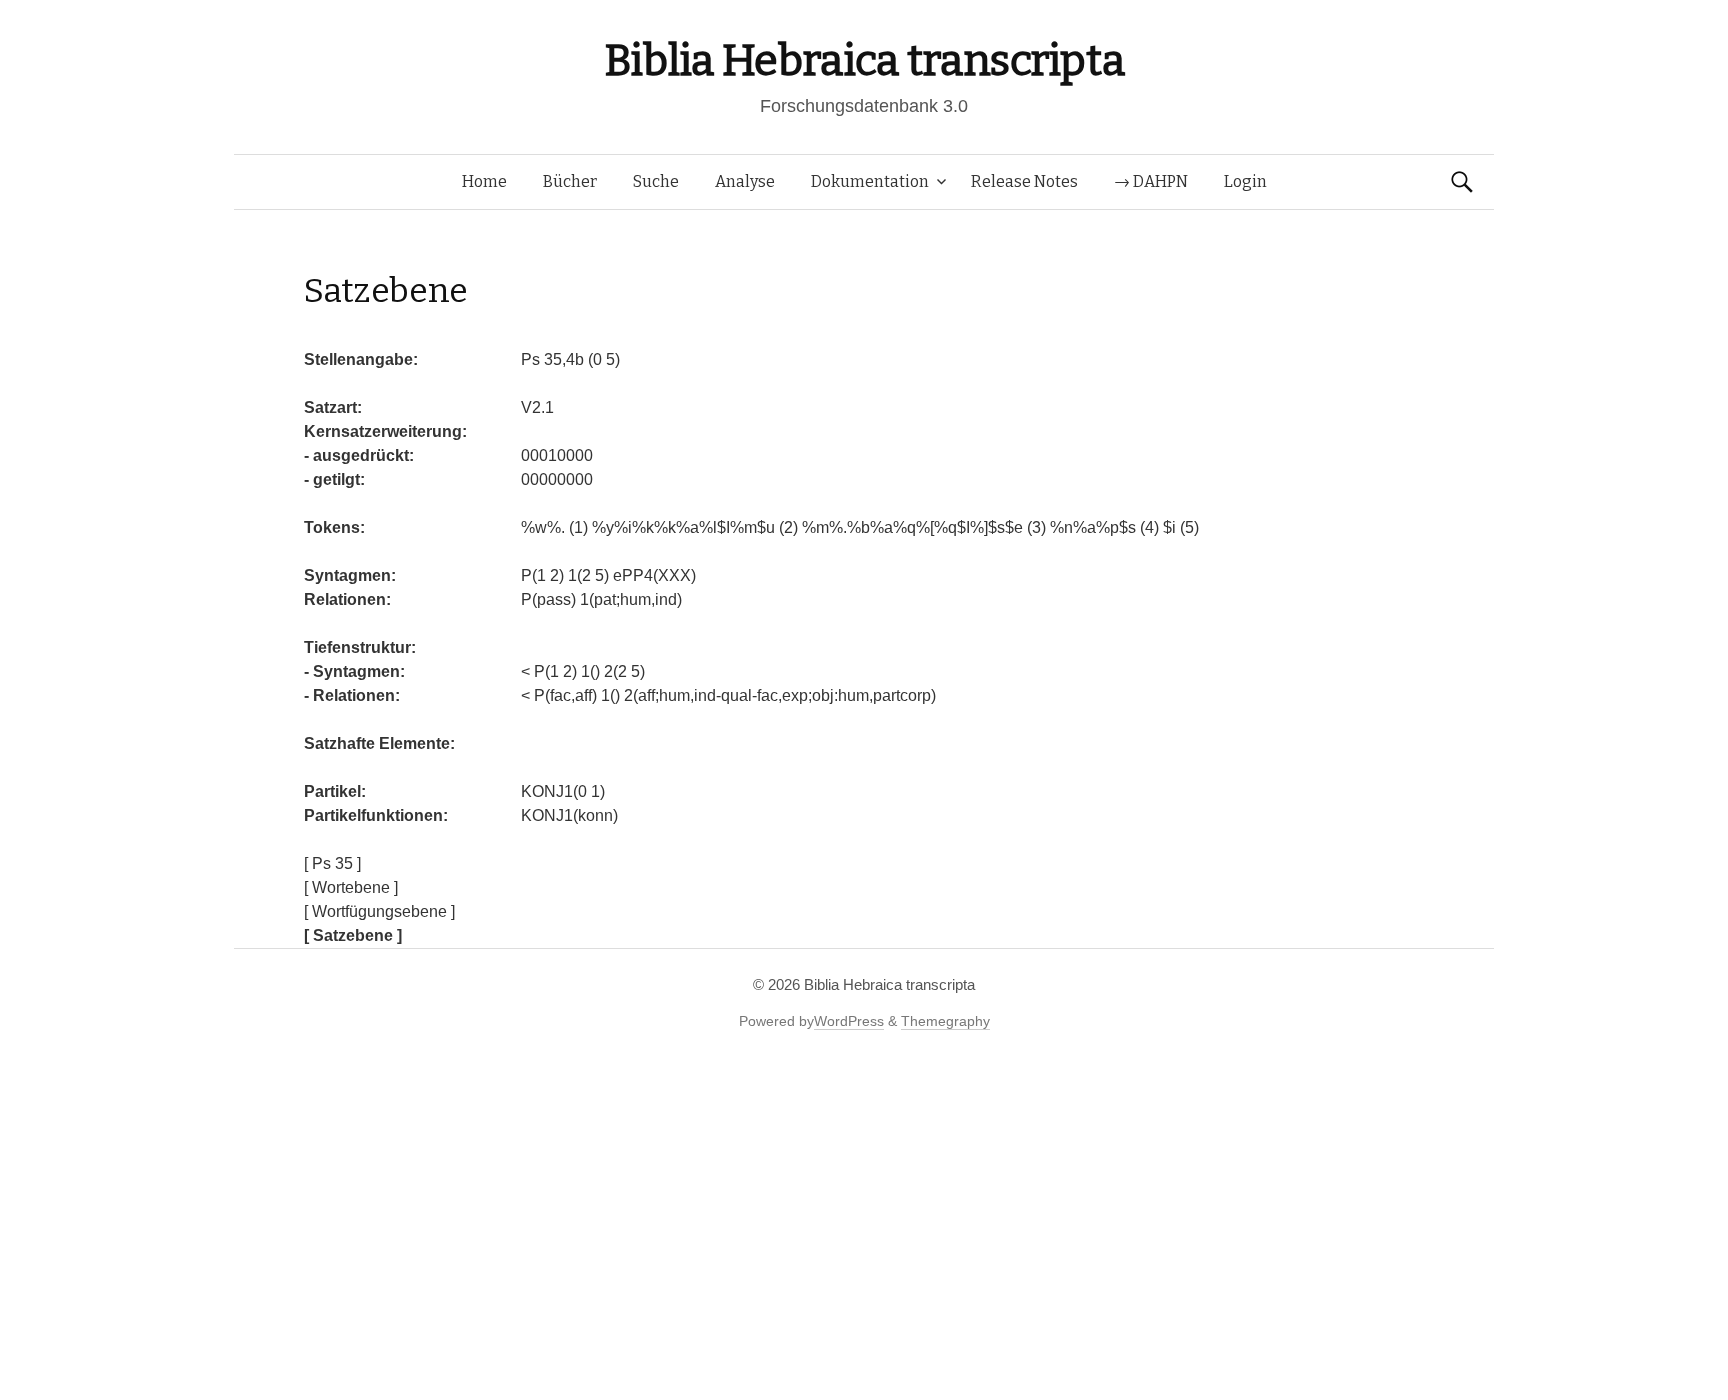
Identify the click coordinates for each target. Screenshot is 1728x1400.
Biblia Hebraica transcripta (864, 60)
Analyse (745, 181)
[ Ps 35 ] (332, 863)
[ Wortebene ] (351, 887)
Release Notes (1024, 181)
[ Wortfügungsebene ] (379, 911)
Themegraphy (945, 1021)
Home (484, 181)
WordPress (849, 1021)
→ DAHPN (1151, 181)
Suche (656, 181)
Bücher (570, 181)
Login (1245, 181)
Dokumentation (870, 181)
